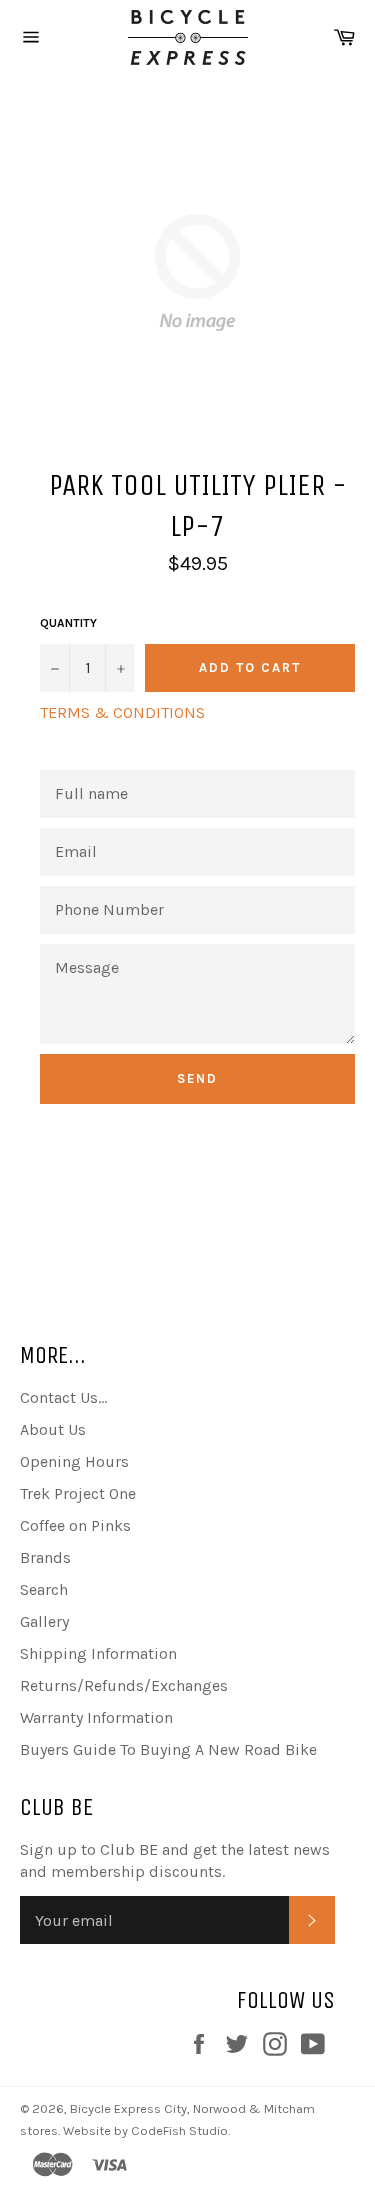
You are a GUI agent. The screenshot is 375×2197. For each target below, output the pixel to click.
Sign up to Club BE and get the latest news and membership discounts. (175, 1860)
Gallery (44, 1621)
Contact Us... (63, 1397)
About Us (53, 1429)
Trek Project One (78, 1493)
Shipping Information (98, 1653)
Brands (45, 1557)
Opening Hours (74, 1461)
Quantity (68, 623)
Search (44, 1589)
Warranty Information (96, 1717)
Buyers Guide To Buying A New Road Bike (168, 1749)
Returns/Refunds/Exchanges (124, 1685)
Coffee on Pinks (75, 1525)
